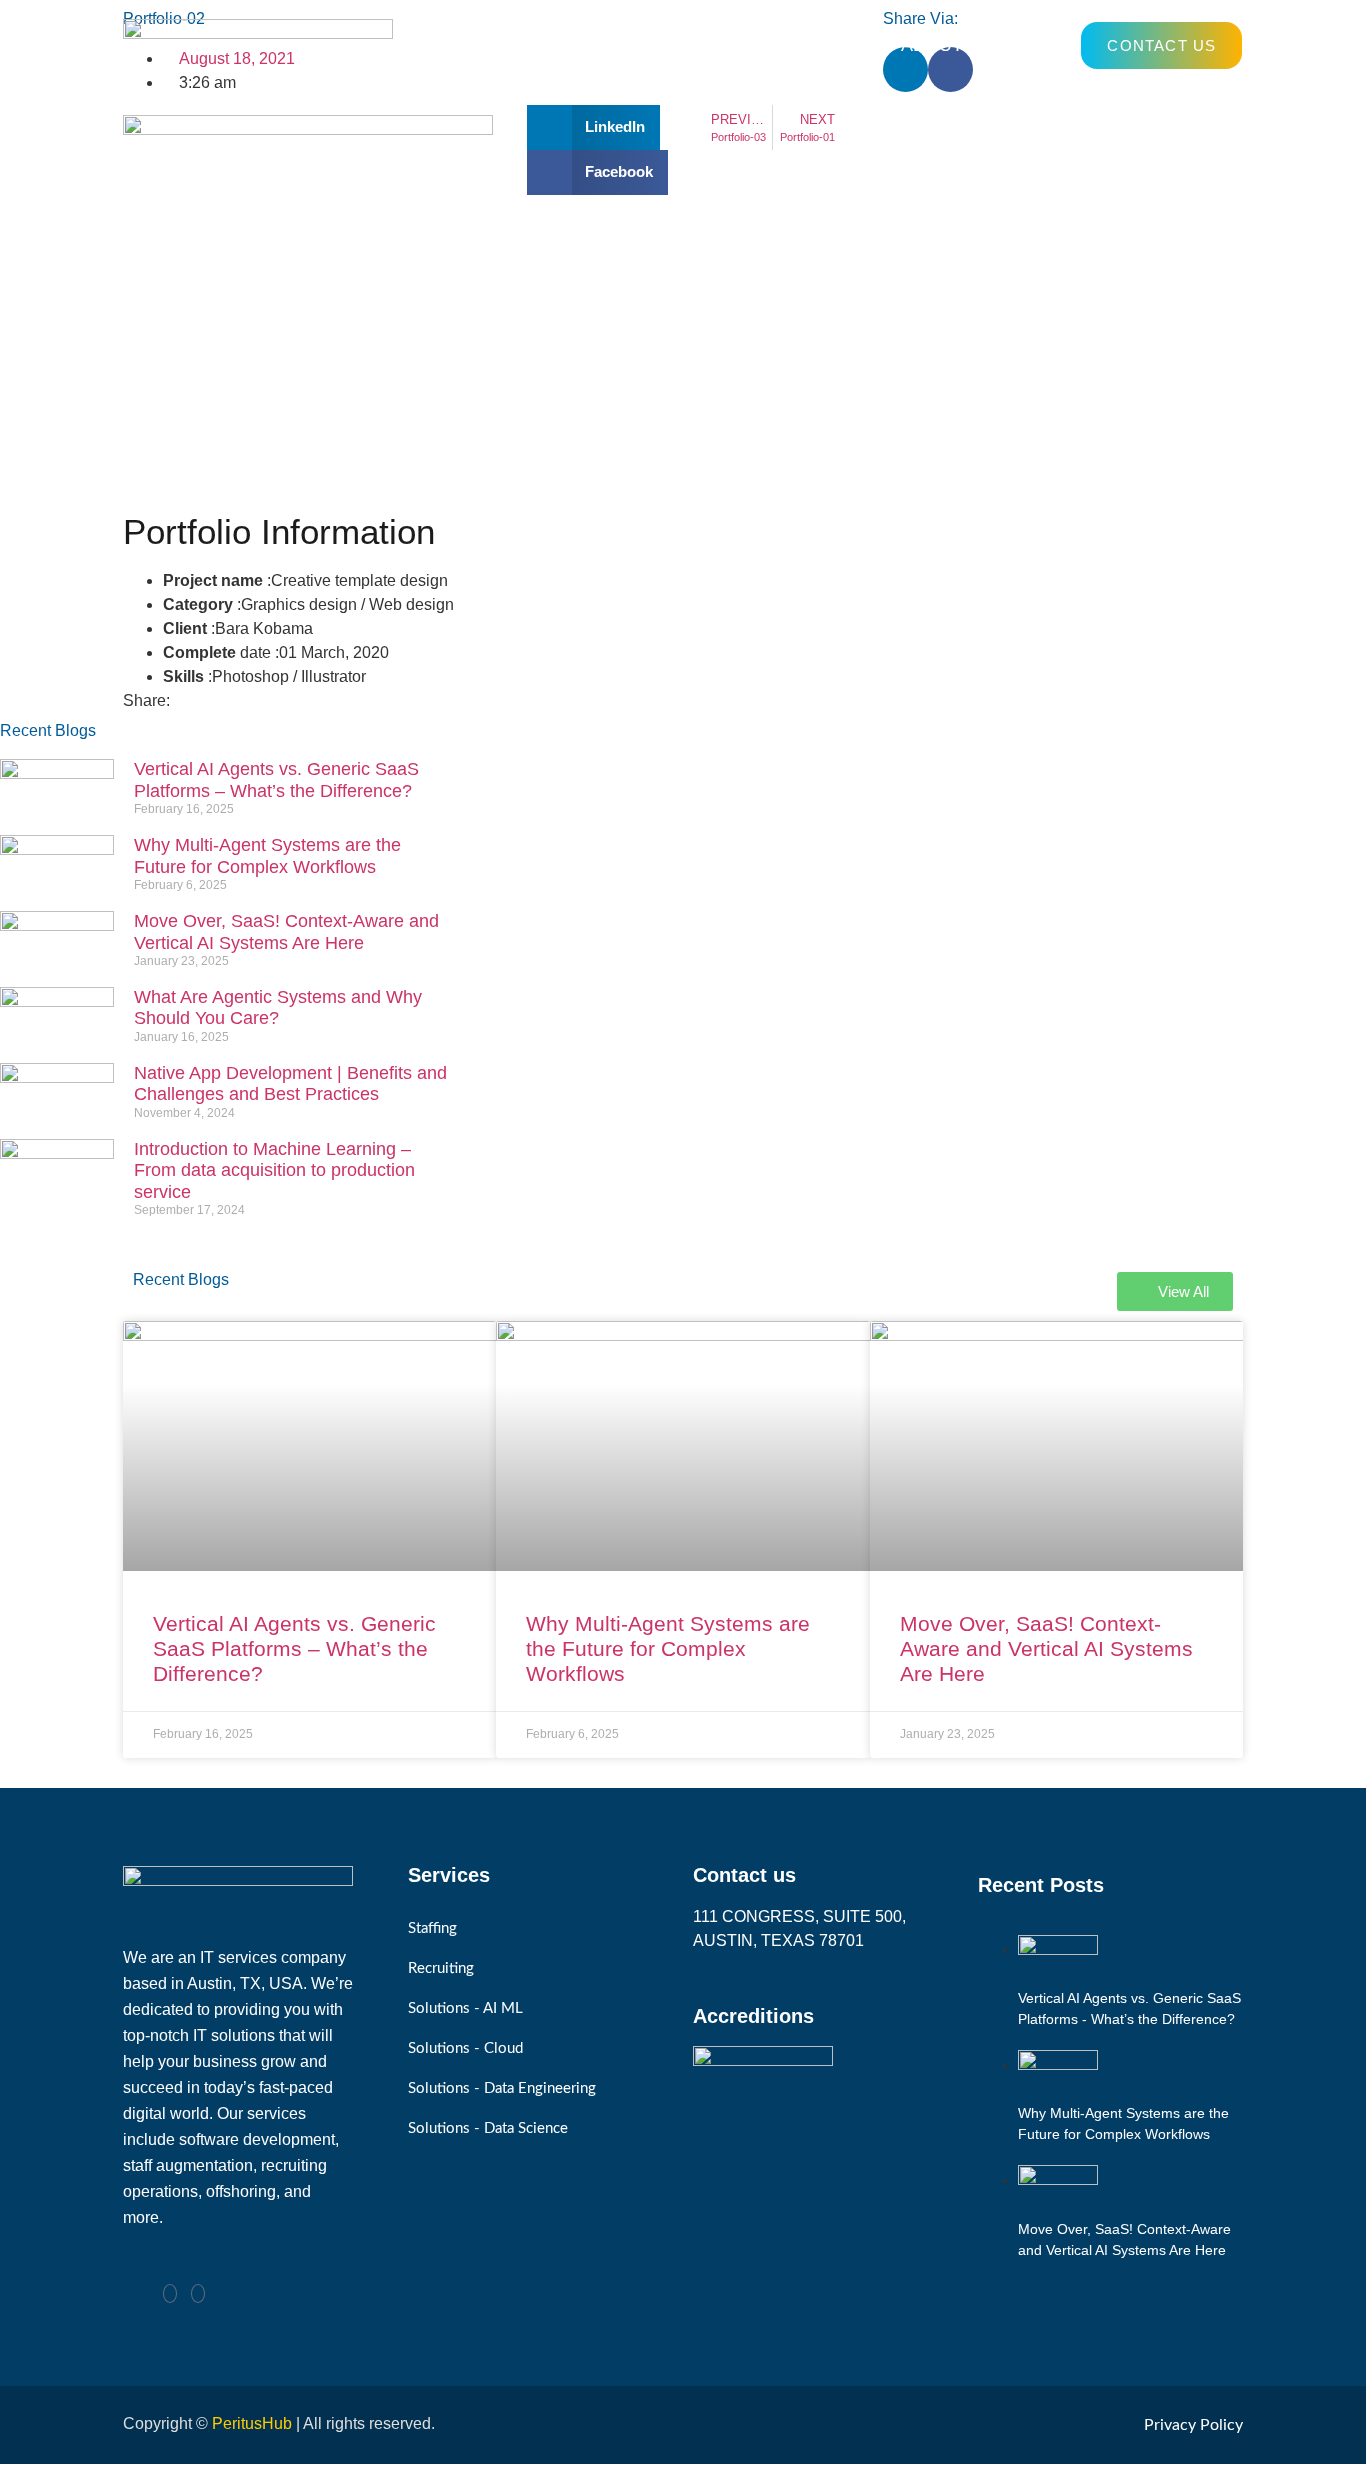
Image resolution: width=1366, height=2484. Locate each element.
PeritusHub (252, 2423)
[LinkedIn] (170, 2293)
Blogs (830, 45)
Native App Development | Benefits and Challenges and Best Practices (290, 1084)
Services (538, 45)
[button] (594, 127)
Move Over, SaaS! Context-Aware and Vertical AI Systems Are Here (286, 932)
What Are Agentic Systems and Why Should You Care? (278, 1008)
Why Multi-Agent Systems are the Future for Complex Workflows (267, 856)
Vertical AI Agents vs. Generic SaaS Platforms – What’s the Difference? (276, 780)
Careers (691, 45)
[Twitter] (198, 2293)
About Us (947, 45)
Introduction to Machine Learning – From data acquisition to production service (274, 1170)
